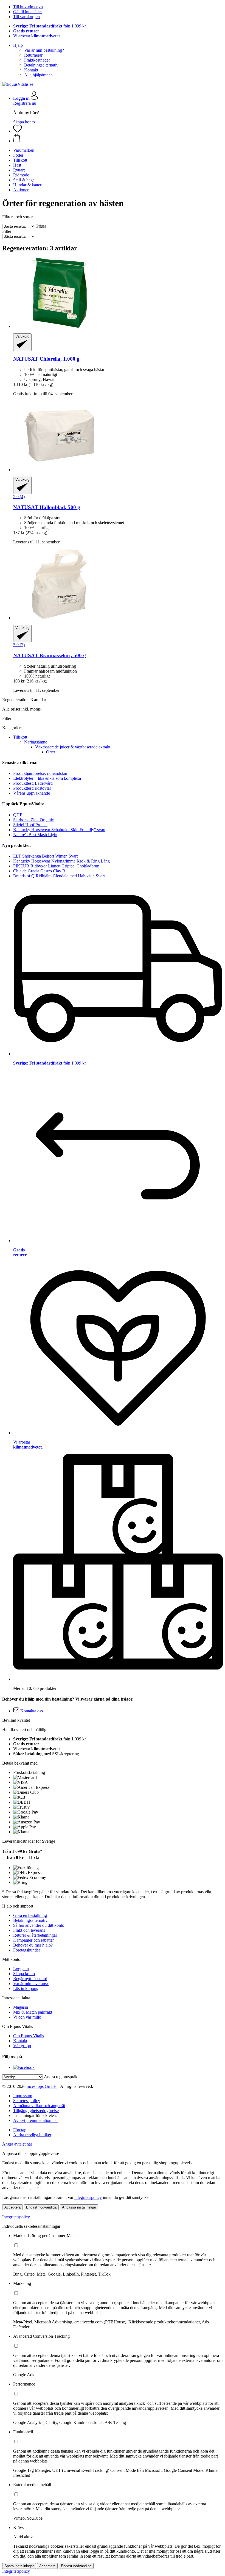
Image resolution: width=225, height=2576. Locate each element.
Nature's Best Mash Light (35, 835)
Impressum (23, 2096)
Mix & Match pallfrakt (33, 2012)
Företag (20, 2130)
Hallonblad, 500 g (47, 507)
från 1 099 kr (50, 26)
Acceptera (12, 2207)
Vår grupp (22, 2046)
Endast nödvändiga (41, 2207)
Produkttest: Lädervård (33, 783)
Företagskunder (27, 1950)
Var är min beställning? (44, 50)
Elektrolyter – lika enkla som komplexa (47, 778)
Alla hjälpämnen (38, 75)
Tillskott (20, 737)
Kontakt (31, 70)
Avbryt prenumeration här (36, 2120)
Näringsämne (36, 742)
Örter (51, 752)
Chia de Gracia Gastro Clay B (39, 871)
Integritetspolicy (16, 2217)
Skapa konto (24, 122)
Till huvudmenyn (28, 7)
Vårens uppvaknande (32, 793)
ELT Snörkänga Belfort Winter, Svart (45, 856)
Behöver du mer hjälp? (33, 1945)
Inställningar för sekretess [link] (35, 2115)
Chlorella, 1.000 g (46, 359)
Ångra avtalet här (17, 2144)
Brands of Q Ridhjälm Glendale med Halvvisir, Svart (59, 876)
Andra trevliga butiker (32, 2135)
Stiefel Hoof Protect (30, 825)
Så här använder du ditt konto (39, 1925)
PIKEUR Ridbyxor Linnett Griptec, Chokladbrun (56, 866)
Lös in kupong (26, 1988)
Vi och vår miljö (27, 2017)
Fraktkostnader (37, 60)
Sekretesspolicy (27, 2101)
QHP (18, 815)
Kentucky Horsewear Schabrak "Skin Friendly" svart (59, 830)
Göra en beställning (30, 1915)
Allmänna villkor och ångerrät (39, 2106)
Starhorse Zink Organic (33, 820)
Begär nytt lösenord (30, 1979)
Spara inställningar (19, 2566)
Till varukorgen (26, 17)
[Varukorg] (118, 139)
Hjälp (18, 45)
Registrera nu (25, 103)
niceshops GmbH (42, 2086)
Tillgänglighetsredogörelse (36, 2111)
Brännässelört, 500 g (50, 655)
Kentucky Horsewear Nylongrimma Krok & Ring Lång (61, 861)
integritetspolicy (88, 2197)
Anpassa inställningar (79, 2207)
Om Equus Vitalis (29, 2036)
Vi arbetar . (37, 36)
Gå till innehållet (27, 12)
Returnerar (33, 55)
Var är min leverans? (31, 1984)
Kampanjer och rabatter (33, 1940)
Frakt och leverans (29, 1930)
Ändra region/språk (61, 2077)
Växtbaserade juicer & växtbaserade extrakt (73, 747)
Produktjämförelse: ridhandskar (40, 773)
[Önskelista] (18, 131)
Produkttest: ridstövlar (32, 788)
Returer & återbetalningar (35, 1935)
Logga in (21, 1969)
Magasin (21, 2007)
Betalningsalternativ (41, 65)
